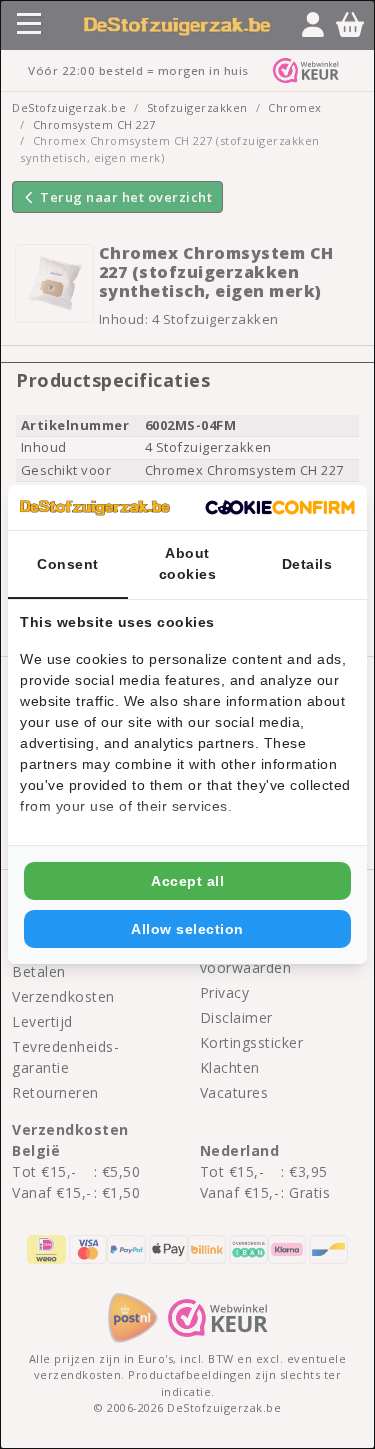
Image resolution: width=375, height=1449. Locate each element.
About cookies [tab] (188, 563)
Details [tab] (307, 564)
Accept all (187, 881)
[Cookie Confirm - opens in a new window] (280, 508)
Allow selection (187, 929)
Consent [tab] (68, 564)
